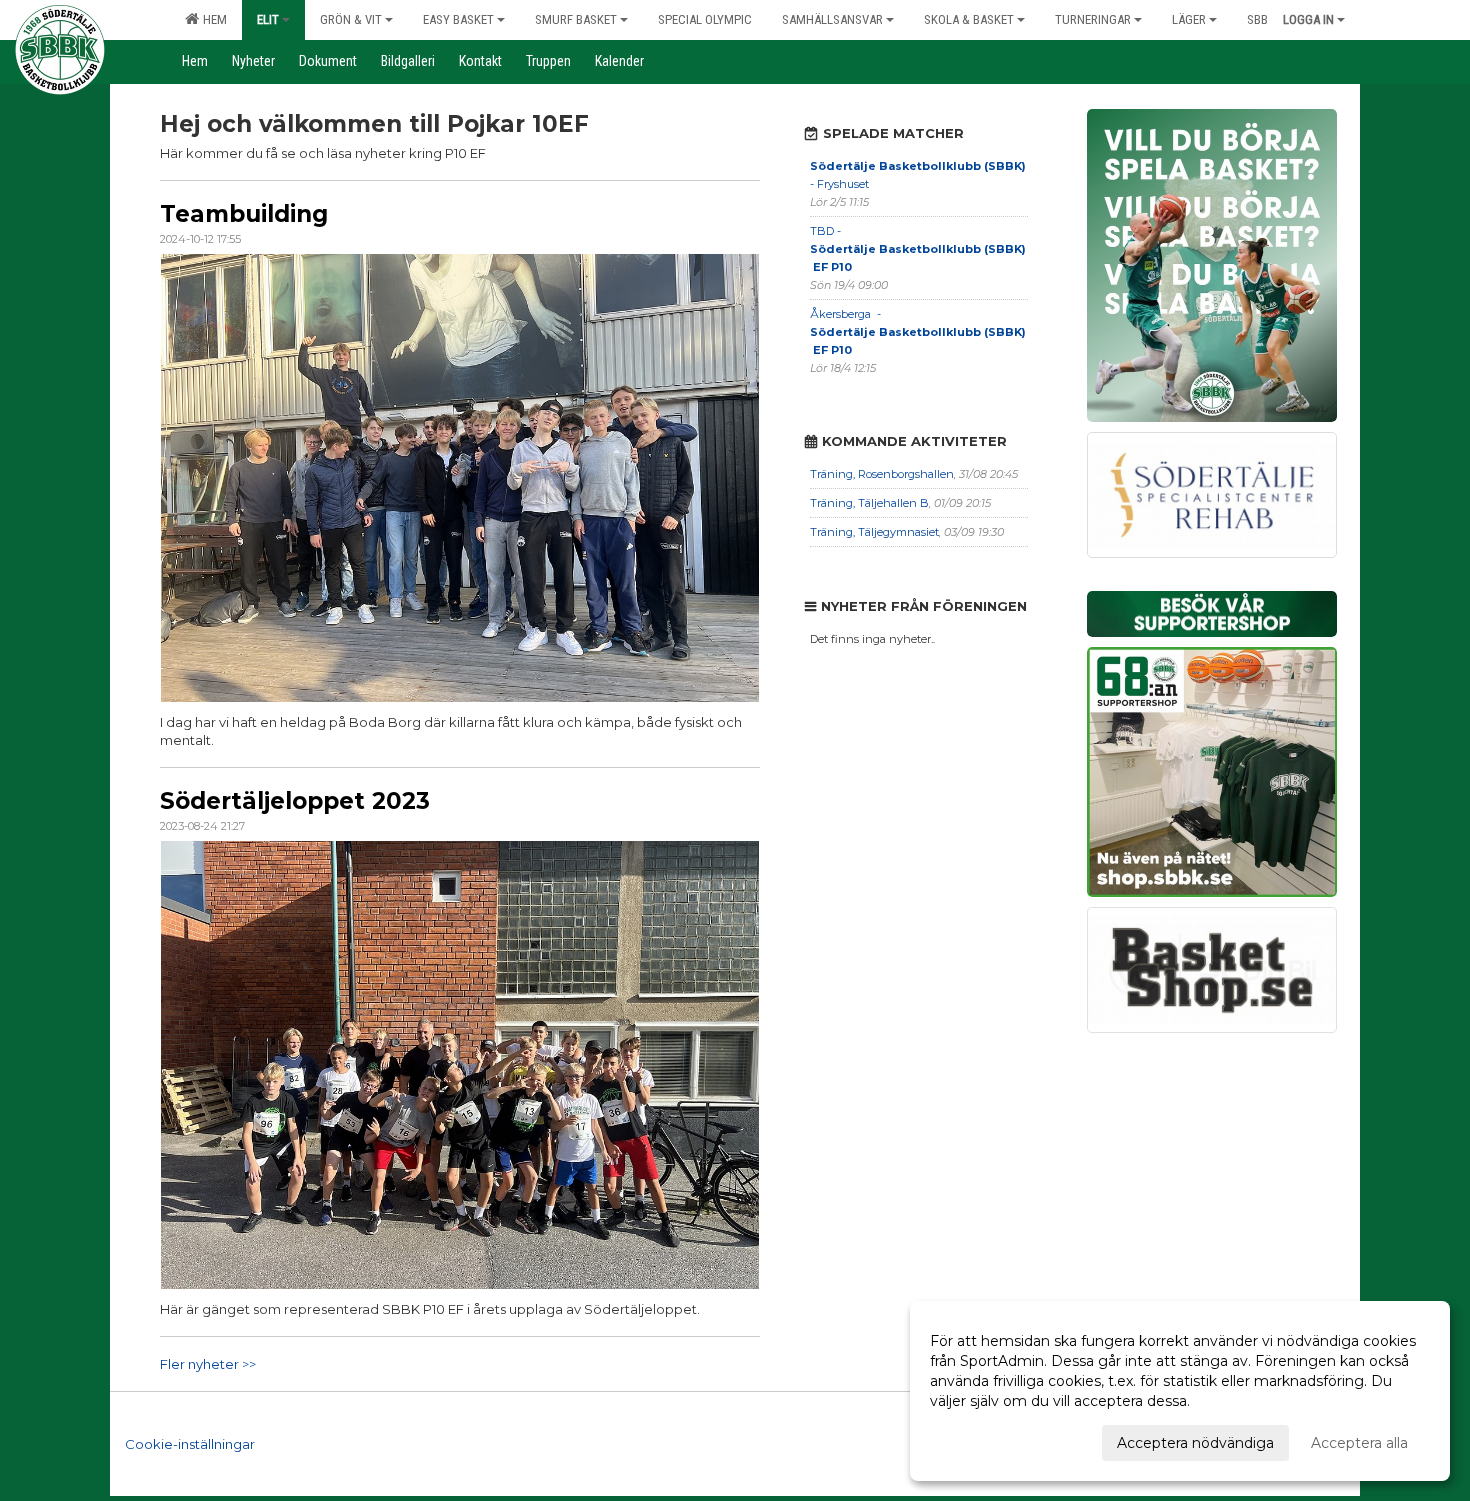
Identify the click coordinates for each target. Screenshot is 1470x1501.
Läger (1189, 19)
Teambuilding (244, 214)
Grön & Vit (351, 19)
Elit (268, 19)
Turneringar (1093, 19)
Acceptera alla (1359, 1443)
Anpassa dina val (987, 1440)
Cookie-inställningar (190, 1444)
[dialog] (1180, 1391)
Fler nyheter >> (208, 1364)
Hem (212, 19)
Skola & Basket (969, 19)
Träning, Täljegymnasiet (874, 532)
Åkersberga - (918, 332)
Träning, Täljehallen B (869, 503)
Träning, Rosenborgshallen (882, 474)
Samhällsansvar (832, 19)
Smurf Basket (576, 19)
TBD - (918, 249)
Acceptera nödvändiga (1195, 1443)
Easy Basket (458, 19)
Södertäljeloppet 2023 (295, 801)
